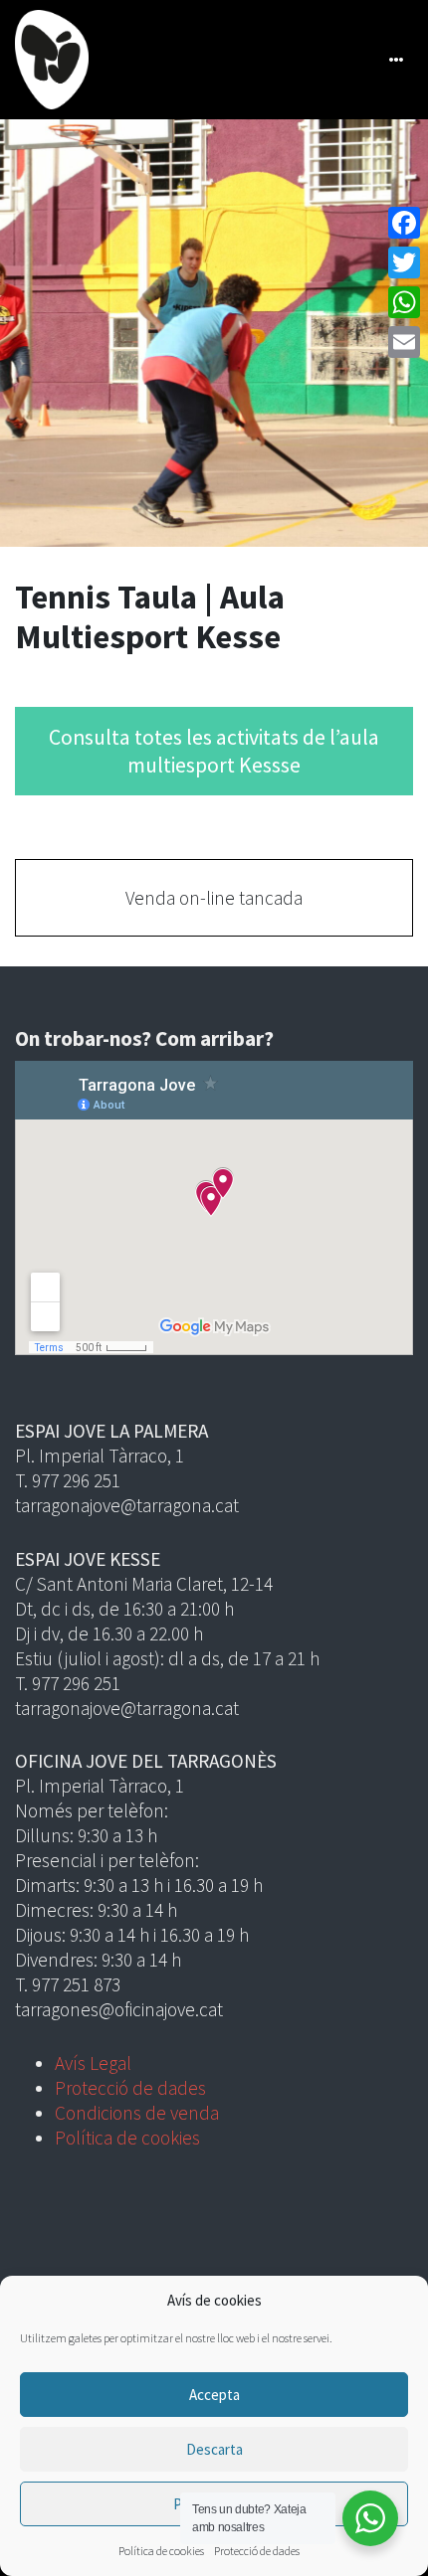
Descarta (214, 2449)
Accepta (214, 2395)
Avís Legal (93, 2063)
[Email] (404, 342)
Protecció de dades (257, 2551)
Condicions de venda (137, 2113)
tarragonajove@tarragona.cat (127, 1505)
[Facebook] (404, 223)
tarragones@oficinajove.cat (119, 2009)
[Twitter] (404, 262)
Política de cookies (161, 2551)
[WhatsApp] (404, 302)
